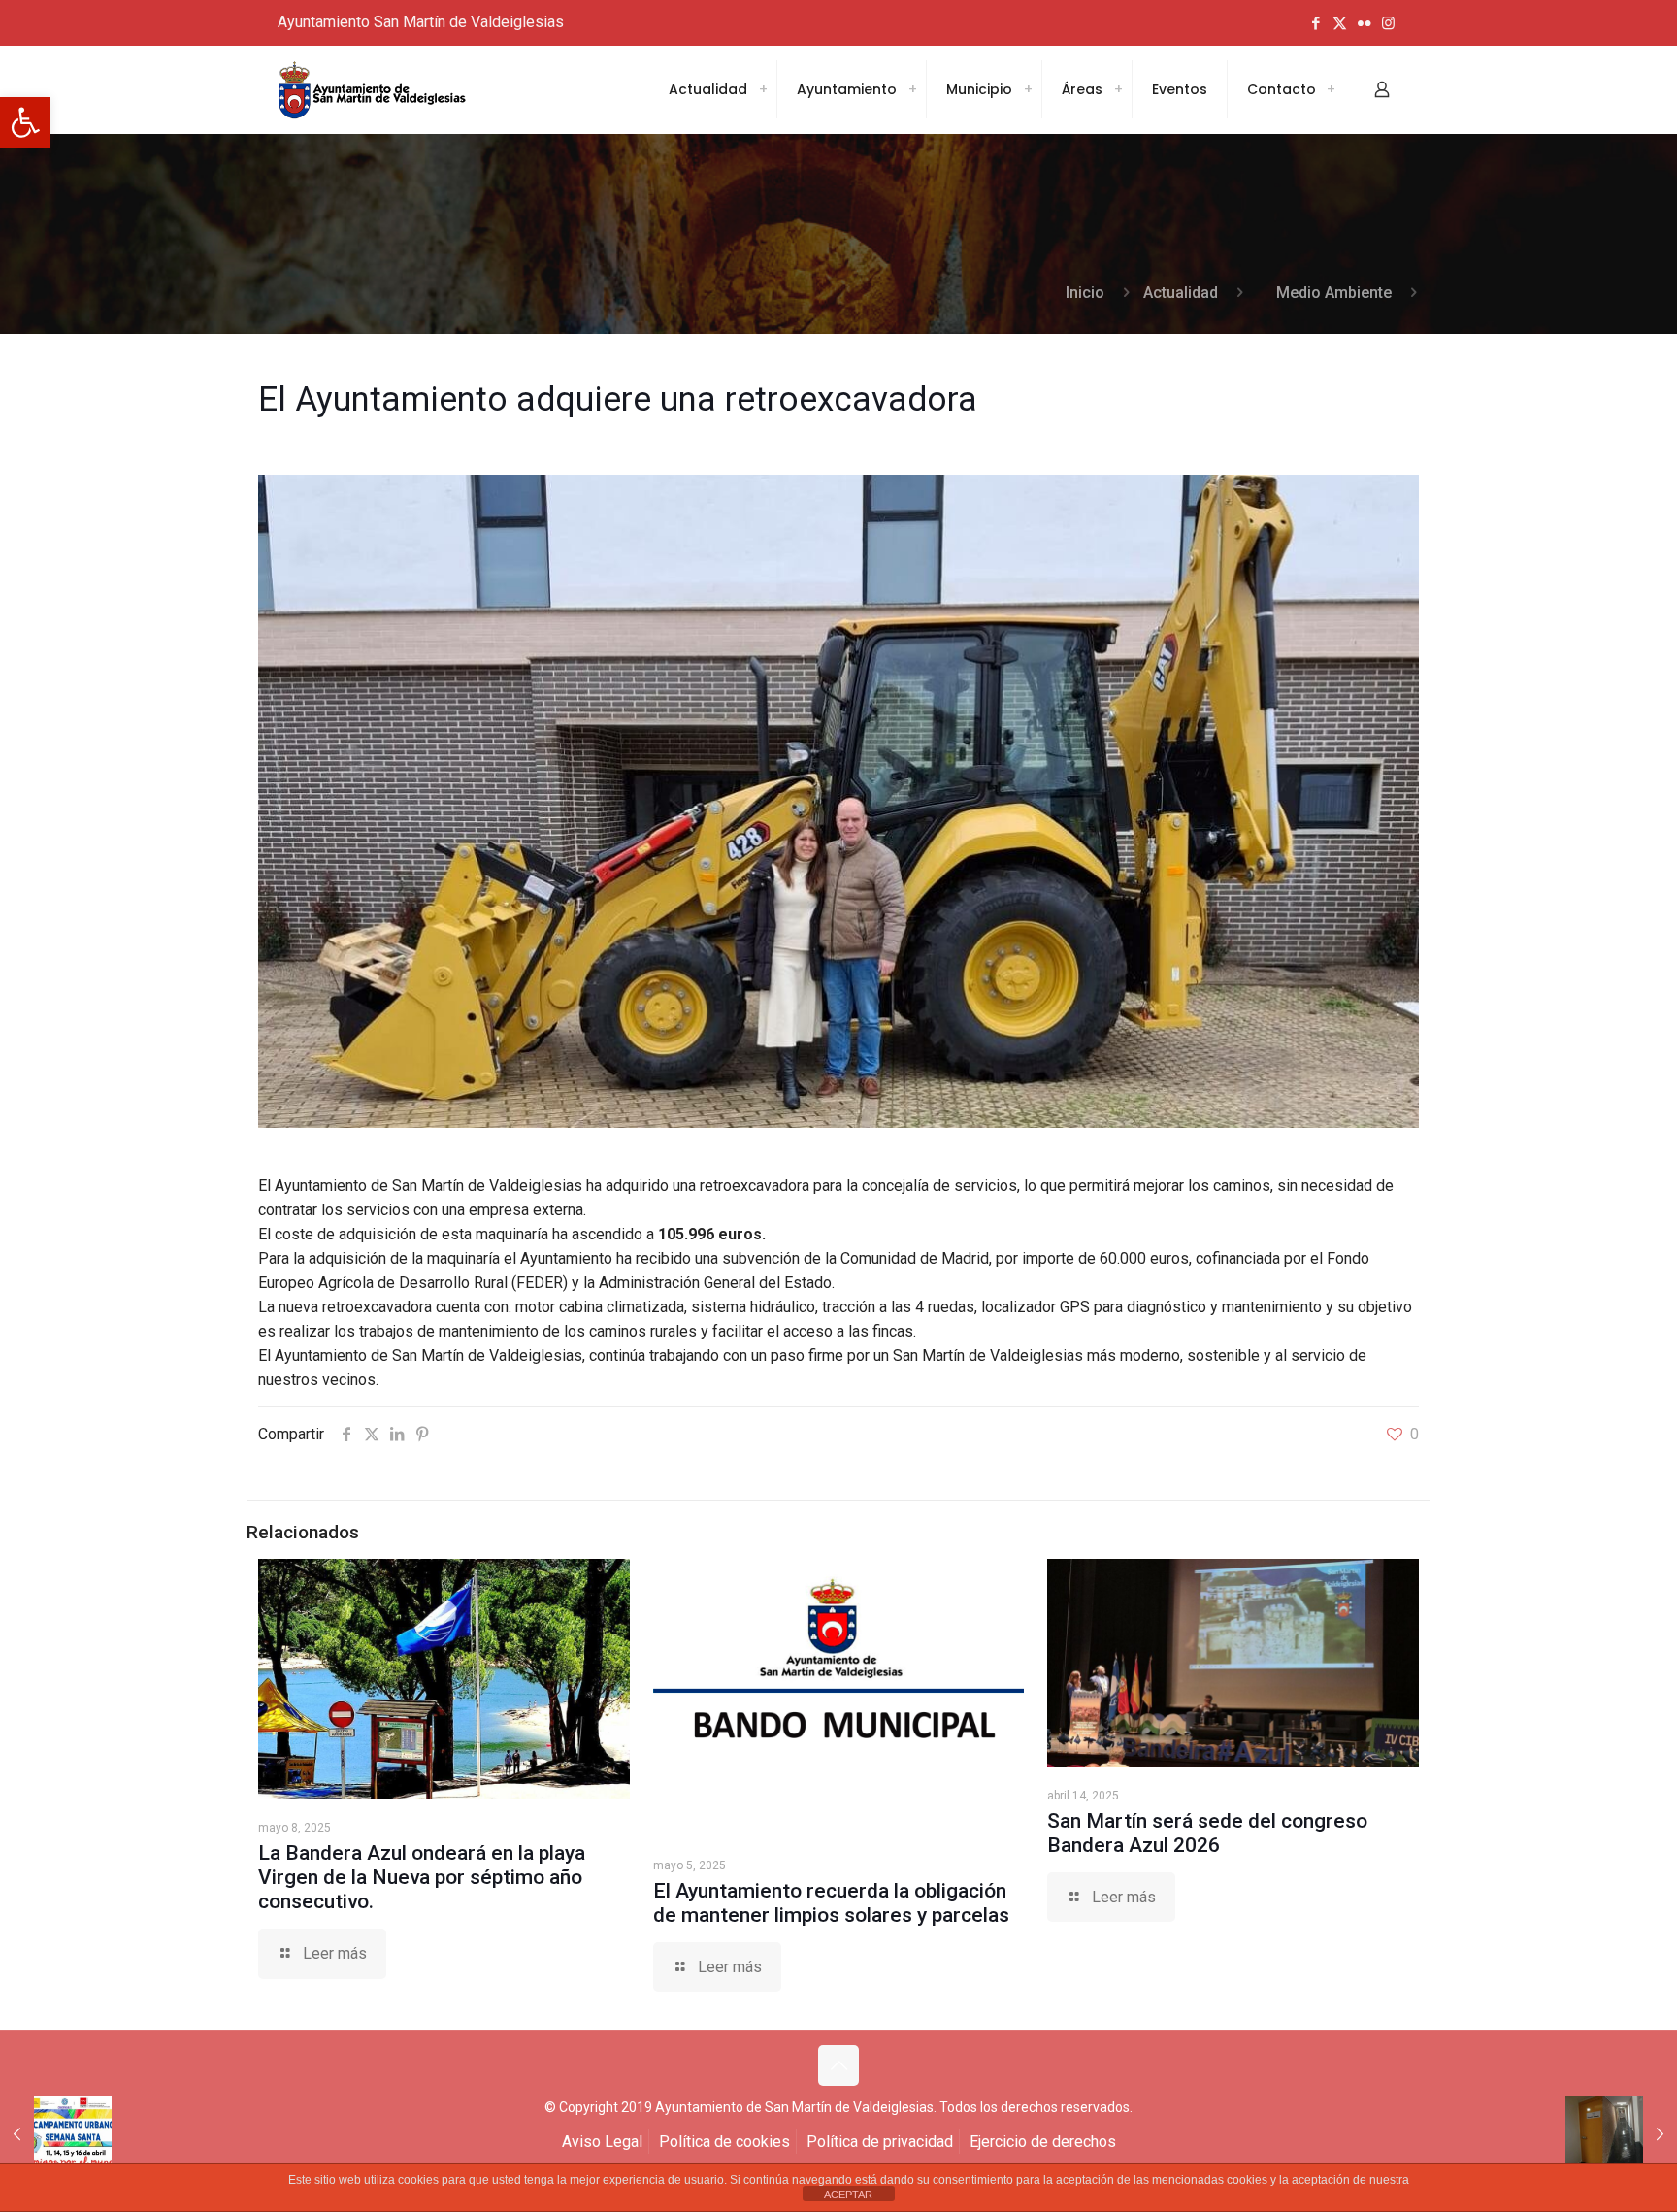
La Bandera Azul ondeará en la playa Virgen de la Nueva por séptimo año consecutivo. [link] (422, 1877)
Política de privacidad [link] (880, 2142)
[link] (25, 122)
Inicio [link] (1085, 293)
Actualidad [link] (1181, 293)
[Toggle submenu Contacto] (1331, 89)
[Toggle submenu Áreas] (1118, 89)
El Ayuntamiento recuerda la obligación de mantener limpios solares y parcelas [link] (831, 1903)
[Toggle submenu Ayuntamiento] (912, 89)
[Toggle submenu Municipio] (1028, 89)
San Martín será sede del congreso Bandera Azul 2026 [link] (1207, 1833)
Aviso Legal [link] (602, 2142)
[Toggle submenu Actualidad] (763, 89)
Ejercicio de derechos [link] (1043, 2142)
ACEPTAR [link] (848, 2195)
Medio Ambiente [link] (1334, 293)
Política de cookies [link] (724, 2142)
